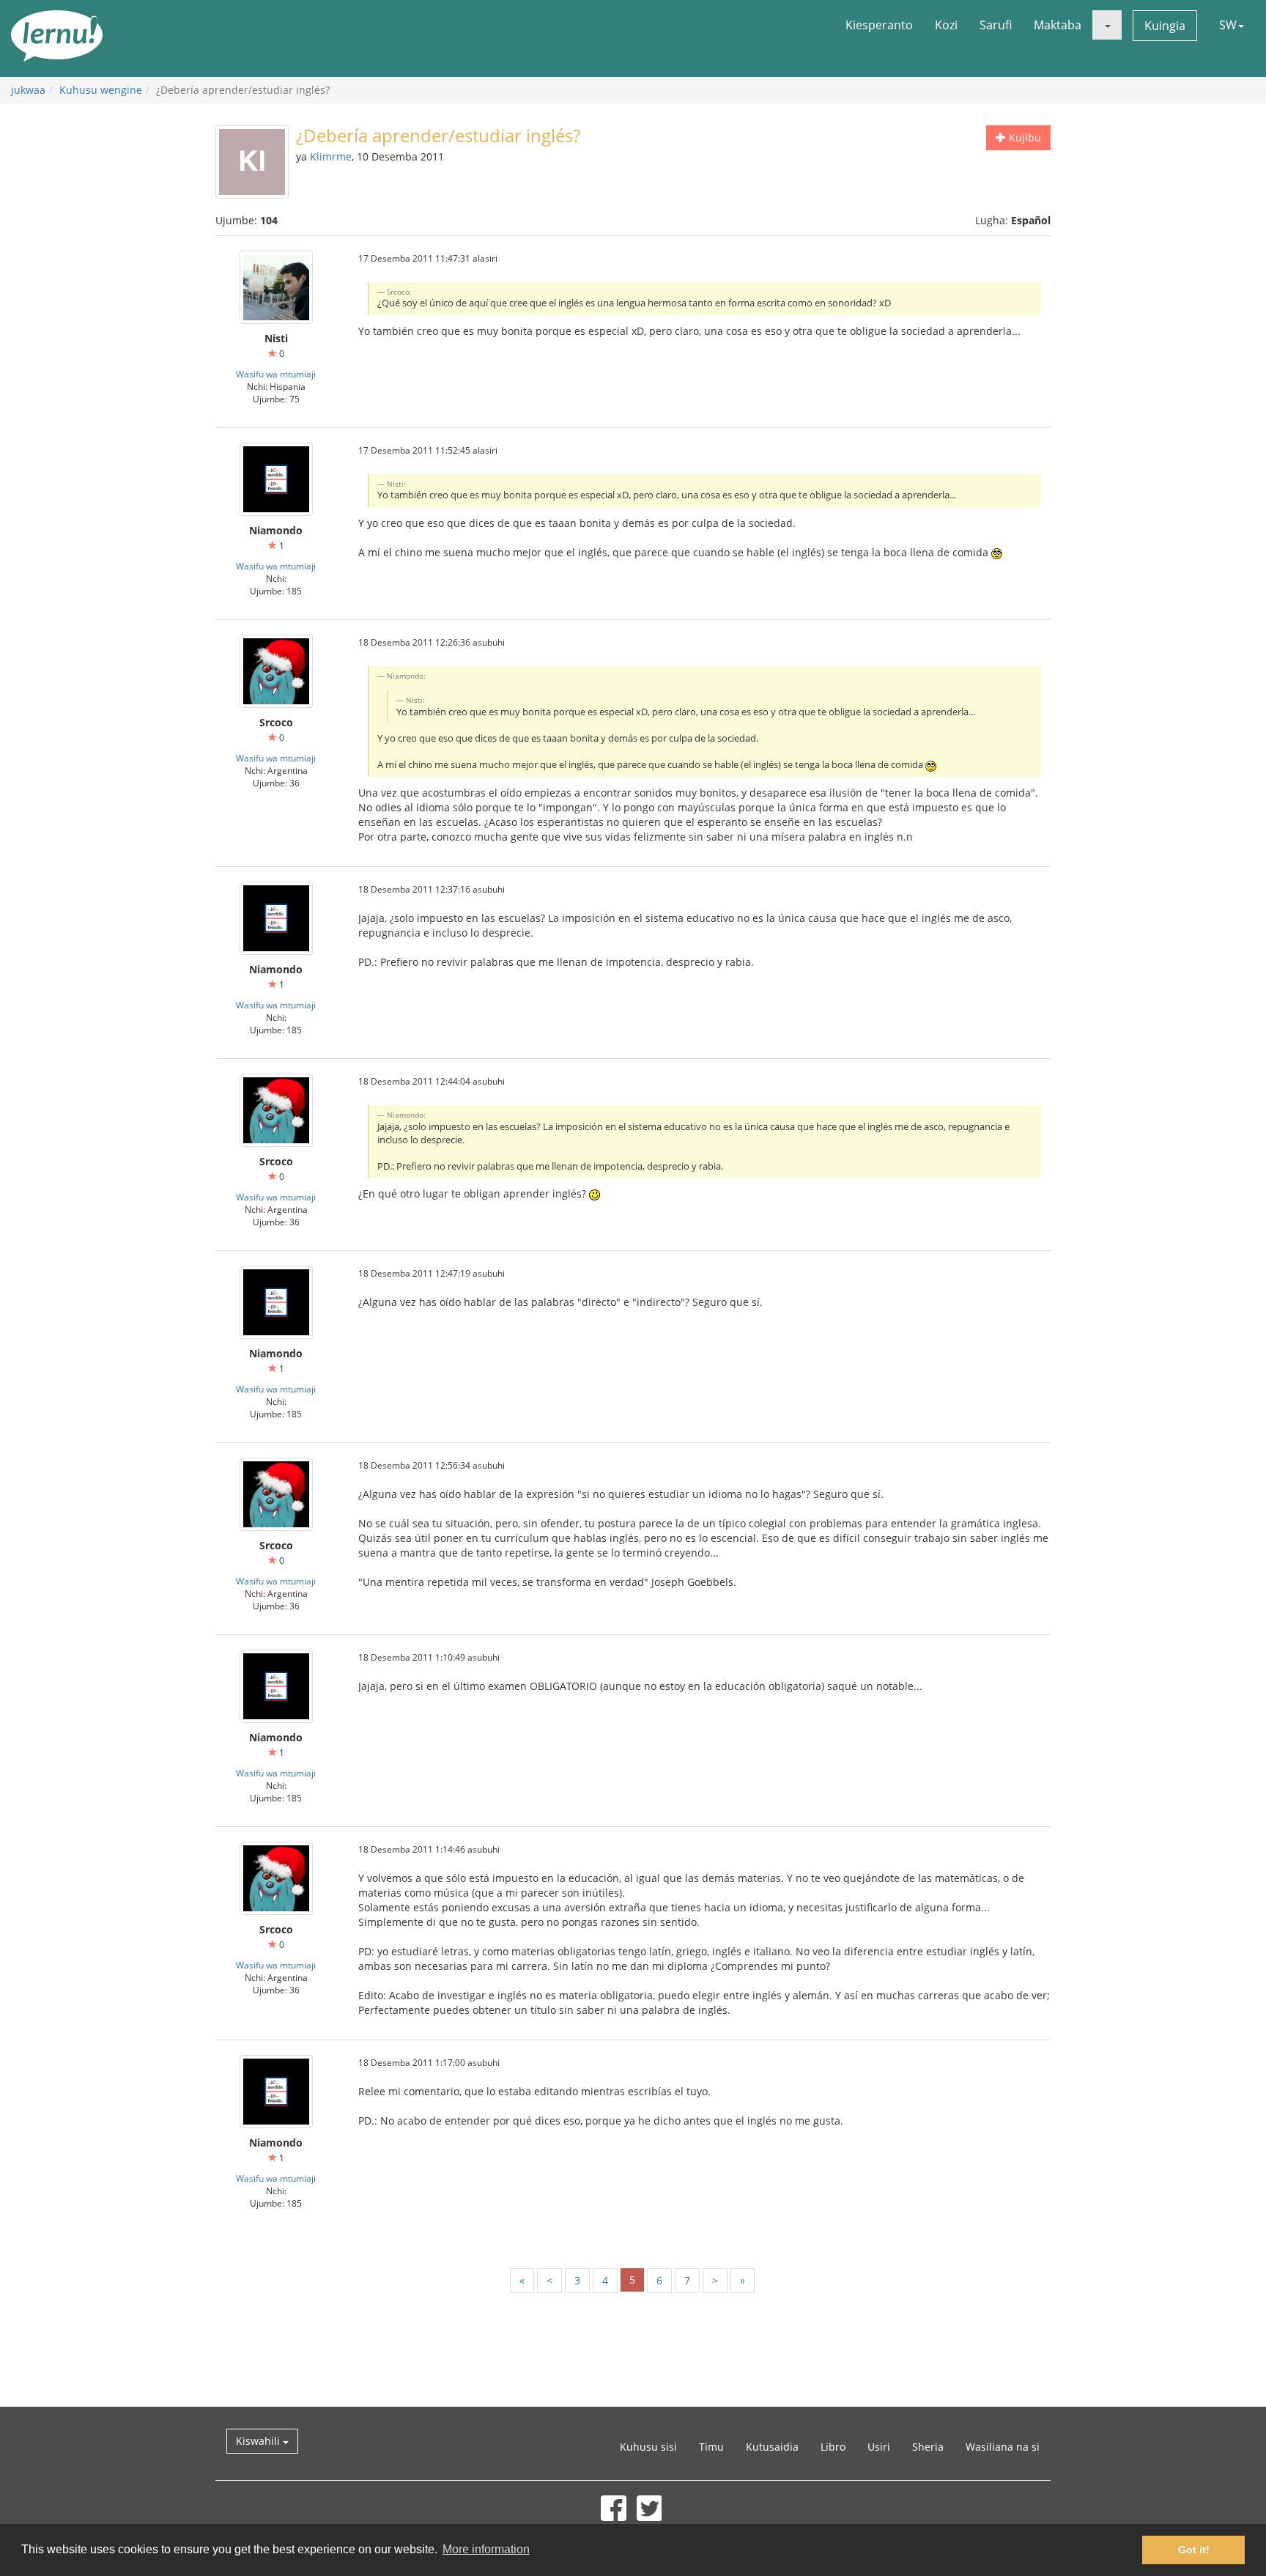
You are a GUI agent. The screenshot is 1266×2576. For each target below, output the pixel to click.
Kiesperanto (879, 25)
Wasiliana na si (1003, 2447)
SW (1228, 25)
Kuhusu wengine (101, 90)
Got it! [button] (1194, 2550)
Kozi (946, 25)
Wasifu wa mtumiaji (276, 374)
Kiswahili (259, 2441)
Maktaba (1058, 25)
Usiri (879, 2447)
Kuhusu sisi (648, 2447)
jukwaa (28, 90)
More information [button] (486, 2549)
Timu (711, 2447)
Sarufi (996, 25)
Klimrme (331, 156)
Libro (833, 2447)
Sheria (928, 2447)
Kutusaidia (772, 2447)
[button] (1107, 25)
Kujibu (1023, 137)
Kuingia (1165, 26)
